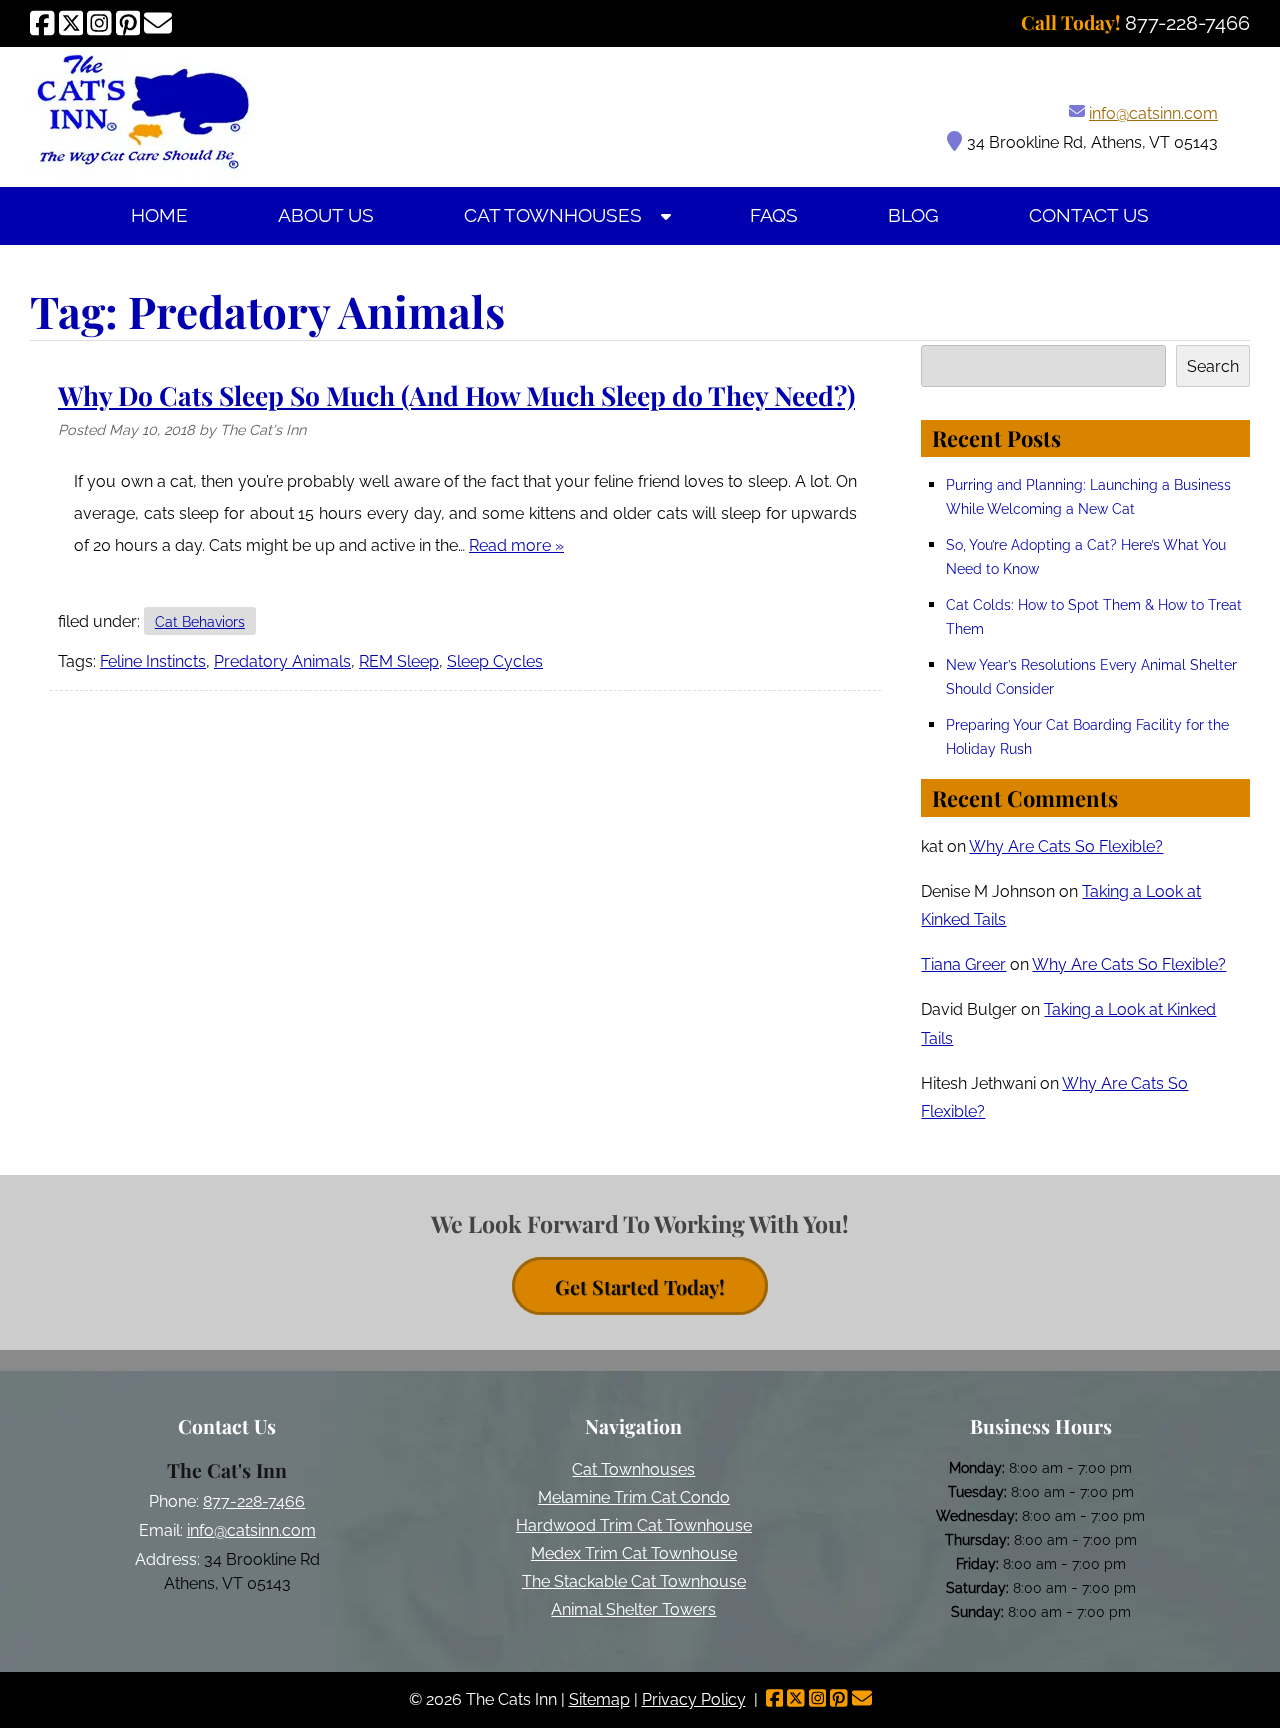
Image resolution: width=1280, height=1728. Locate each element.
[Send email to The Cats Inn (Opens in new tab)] (158, 23)
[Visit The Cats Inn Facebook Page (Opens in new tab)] (42, 23)
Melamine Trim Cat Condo (634, 1497)
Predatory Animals (282, 661)
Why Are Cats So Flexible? (1066, 846)
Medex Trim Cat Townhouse (634, 1553)
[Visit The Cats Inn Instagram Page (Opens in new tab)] (99, 23)
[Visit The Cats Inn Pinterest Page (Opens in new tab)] (128, 23)
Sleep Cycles (495, 661)
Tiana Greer (963, 964)
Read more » (516, 545)
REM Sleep (399, 661)
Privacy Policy (694, 1699)
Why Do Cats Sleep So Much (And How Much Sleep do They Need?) (456, 395)
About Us (326, 215)
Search (1213, 366)
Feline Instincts (153, 661)
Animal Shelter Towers (633, 1609)
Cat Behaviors (200, 621)
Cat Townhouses (553, 215)
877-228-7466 (254, 1501)
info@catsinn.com (1153, 113)
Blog (913, 215)
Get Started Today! (640, 1286)
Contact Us (1089, 215)
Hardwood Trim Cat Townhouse (634, 1525)
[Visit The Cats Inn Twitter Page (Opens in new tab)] (71, 23)
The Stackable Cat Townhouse (634, 1581)
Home (159, 215)
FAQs (774, 215)
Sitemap (599, 1699)
